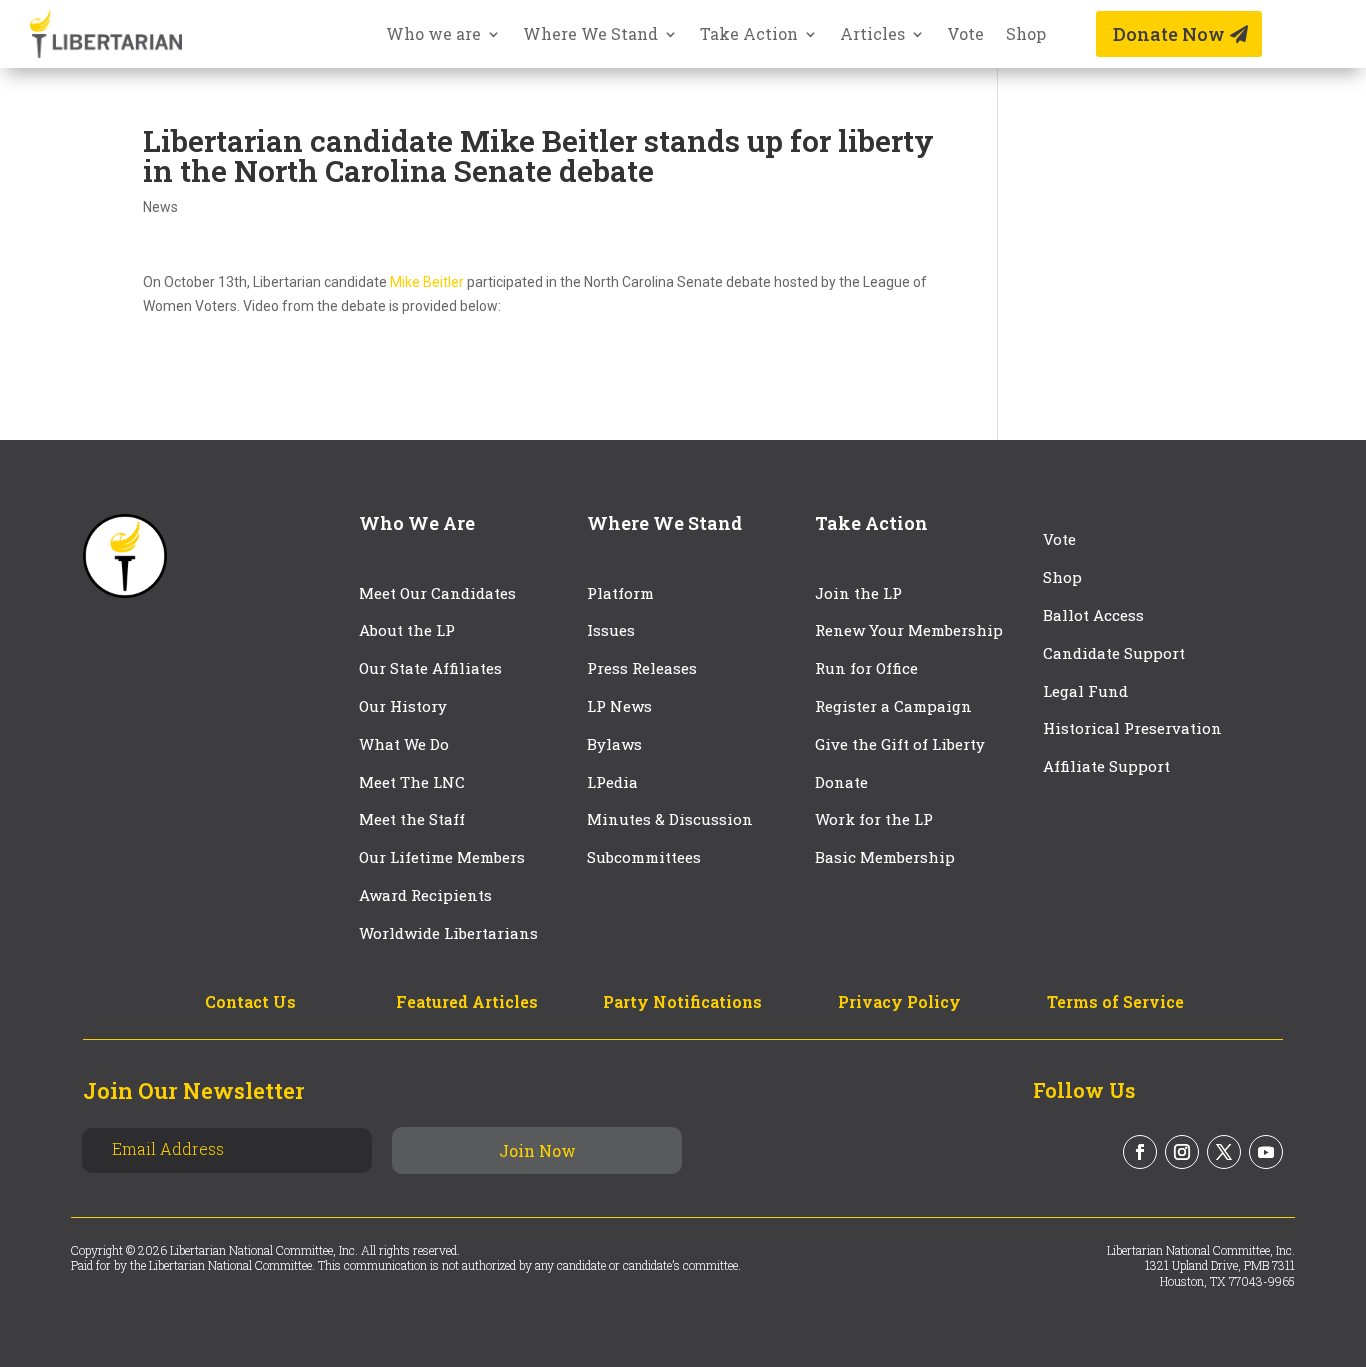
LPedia (612, 782)
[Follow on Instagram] (1182, 1152)
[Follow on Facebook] (1140, 1152)
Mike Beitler (427, 282)
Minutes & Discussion (670, 819)
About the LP (407, 630)
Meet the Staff (412, 819)
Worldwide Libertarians (448, 933)
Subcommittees (644, 857)
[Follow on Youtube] (1266, 1152)
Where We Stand (590, 35)
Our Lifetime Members (442, 857)
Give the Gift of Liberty (900, 744)
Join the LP (858, 593)
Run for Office (866, 668)
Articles (872, 35)
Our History (403, 706)
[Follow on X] (1224, 1152)
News (160, 207)
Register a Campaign (893, 706)
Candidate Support (1114, 653)
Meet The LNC (412, 782)
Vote (965, 35)
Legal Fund (1085, 691)
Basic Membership (885, 857)
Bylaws (614, 744)
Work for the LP (874, 819)
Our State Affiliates (430, 668)
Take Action (749, 35)
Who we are (433, 35)
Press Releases (642, 668)
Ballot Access (1095, 615)
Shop (1026, 35)
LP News (619, 706)
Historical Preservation (1132, 728)
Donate (841, 782)
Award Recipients (425, 895)
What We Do (404, 744)
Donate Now (1169, 34)
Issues (611, 630)
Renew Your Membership (909, 630)
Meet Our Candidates (437, 593)
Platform (620, 593)
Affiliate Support (1106, 766)
